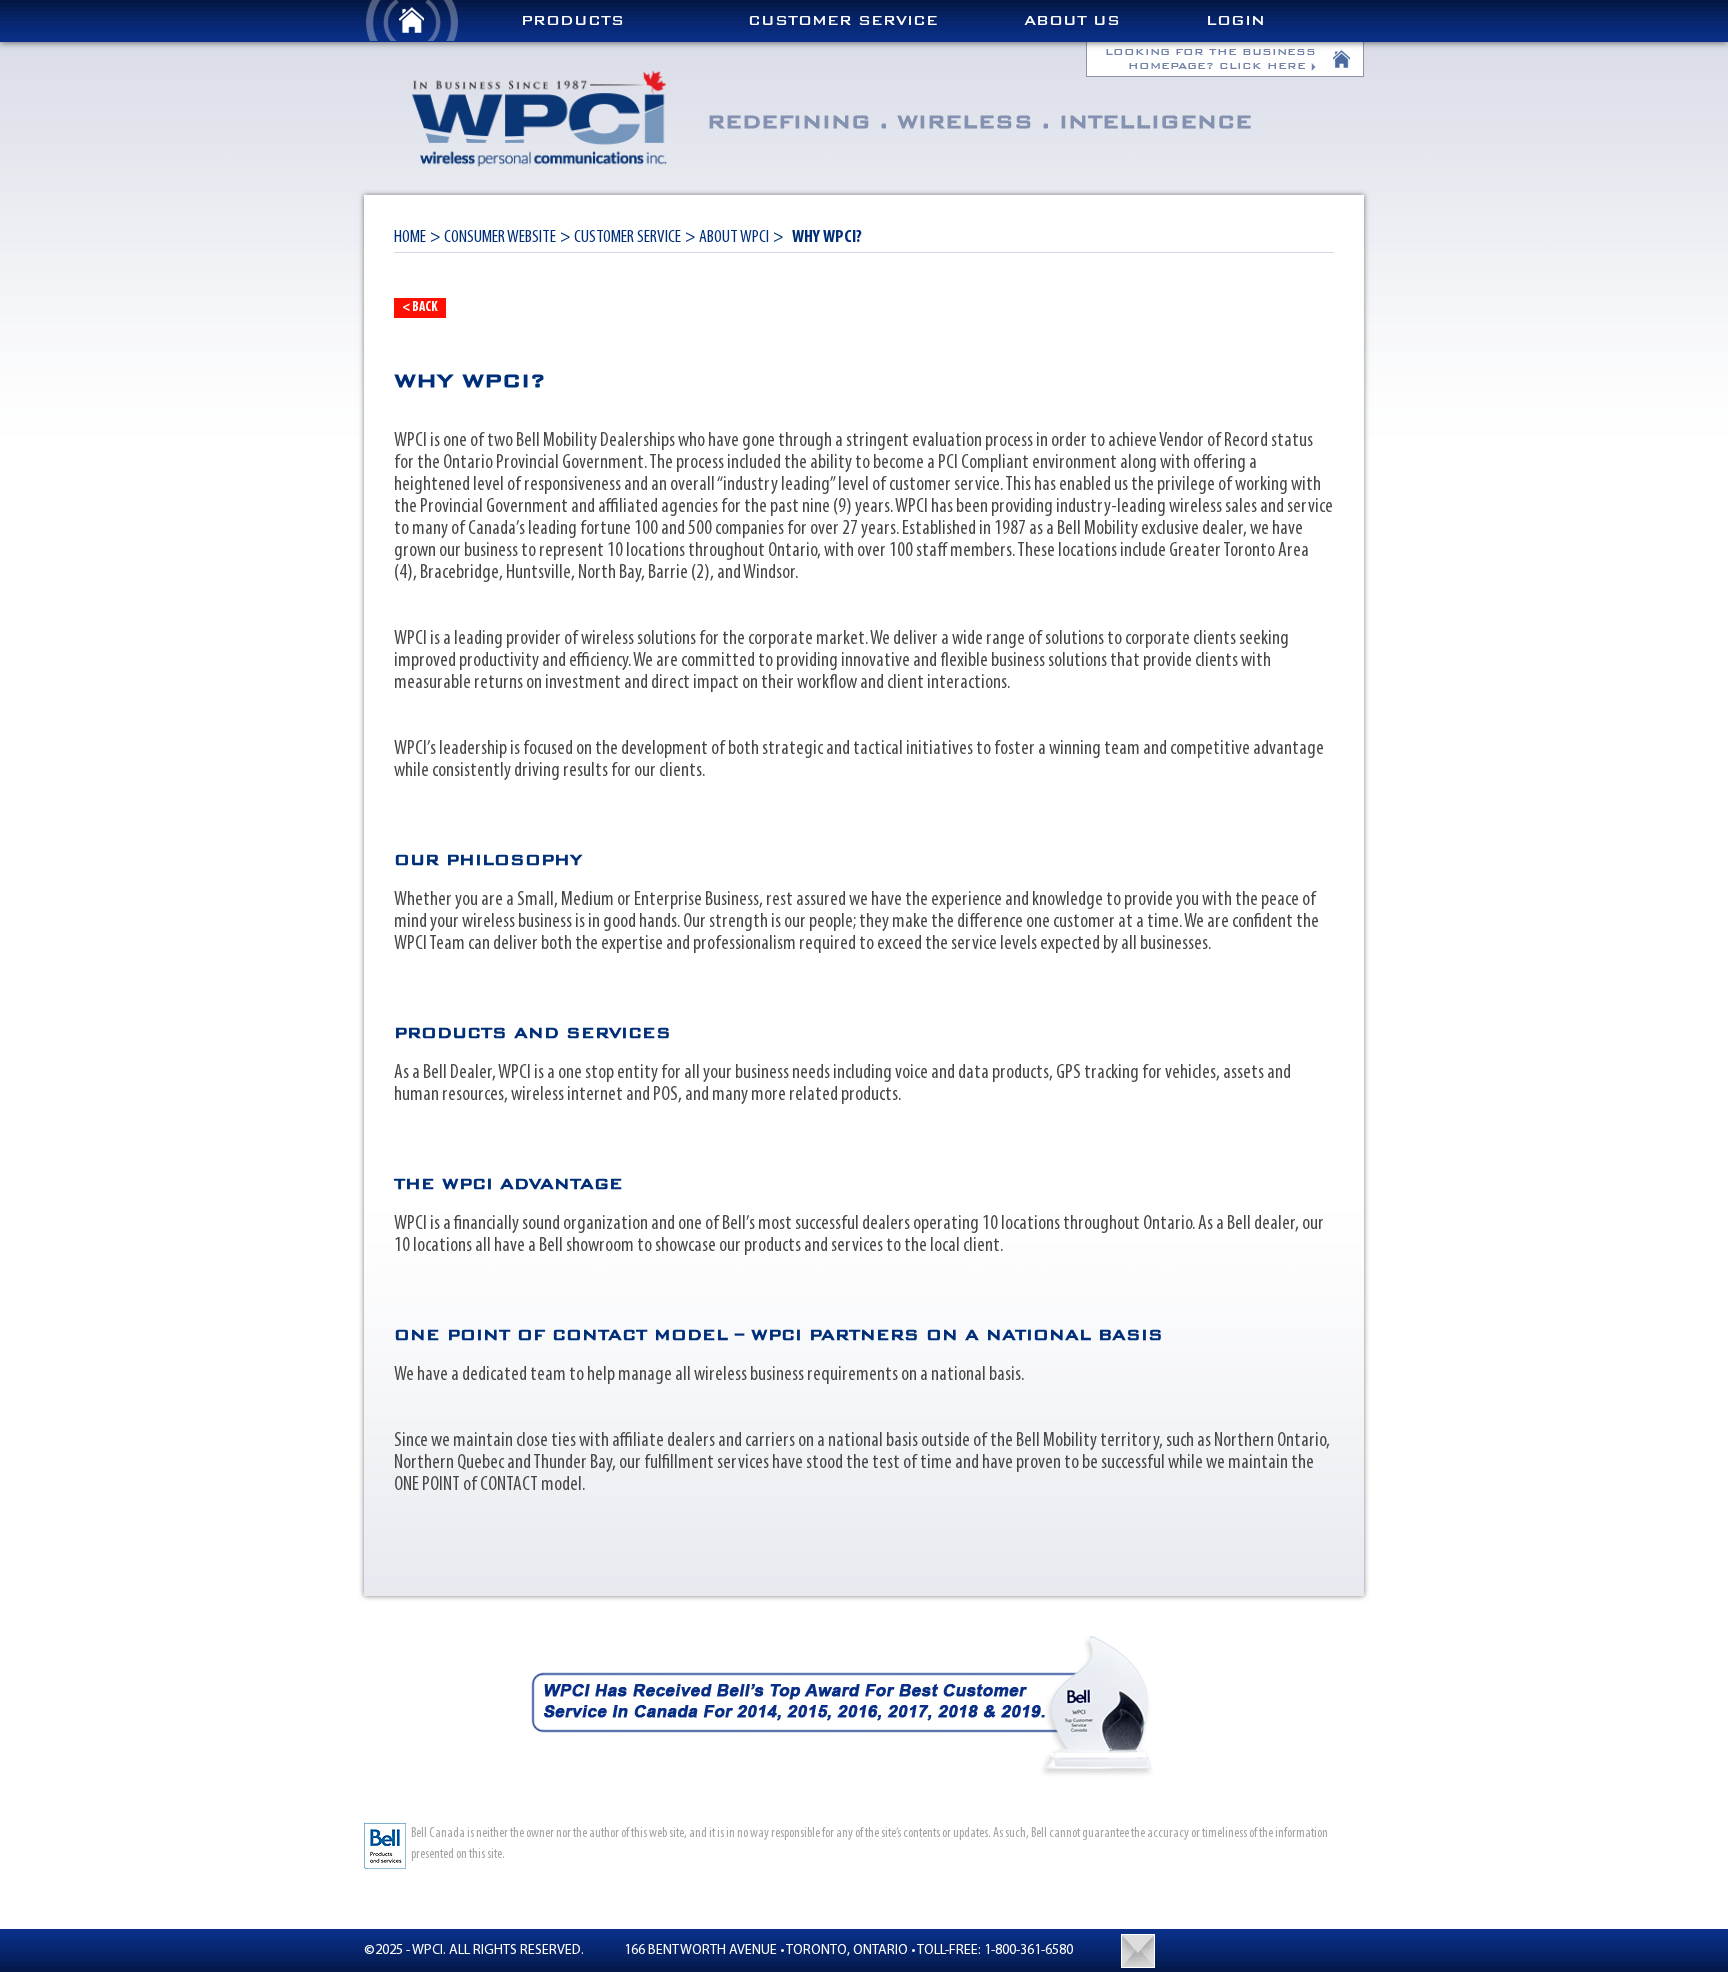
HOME (410, 238)
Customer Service (627, 238)
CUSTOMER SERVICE (843, 20)
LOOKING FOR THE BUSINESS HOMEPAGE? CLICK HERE (1210, 58)
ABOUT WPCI (734, 238)
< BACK (420, 307)
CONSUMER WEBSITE (500, 238)
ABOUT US (1072, 20)
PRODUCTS (572, 20)
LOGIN (1235, 20)
